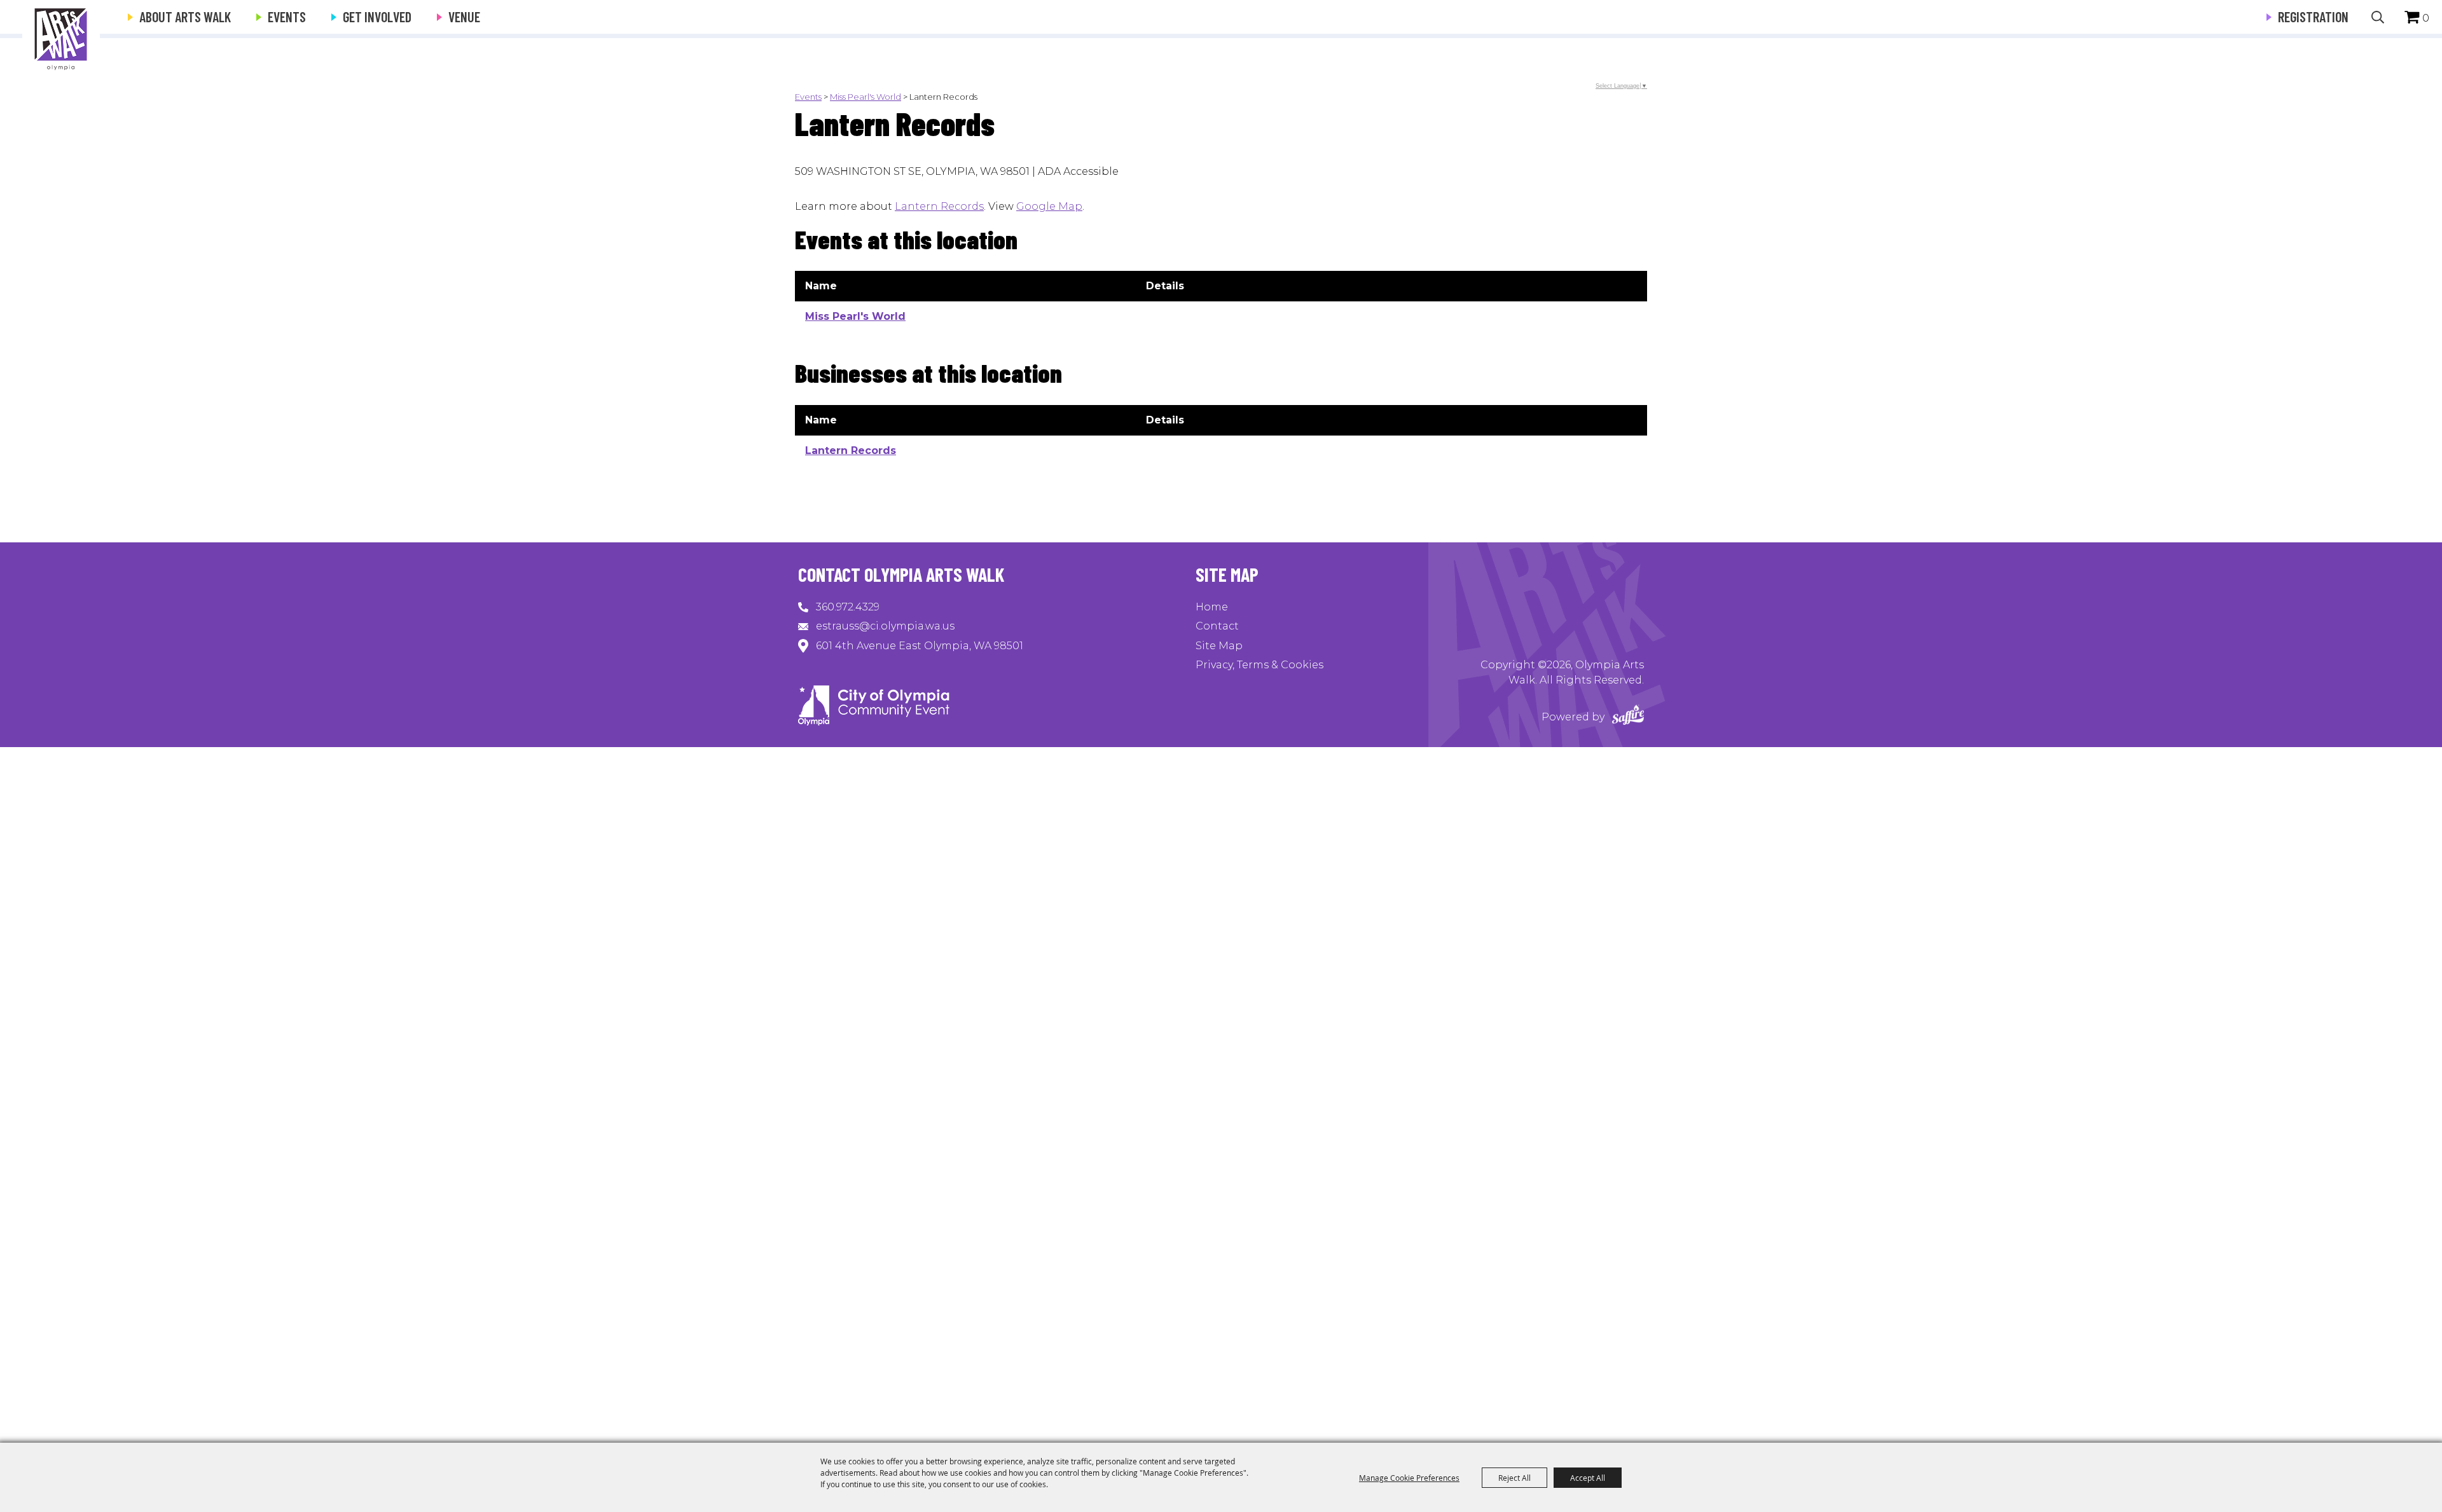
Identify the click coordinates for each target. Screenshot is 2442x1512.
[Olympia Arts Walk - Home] (874, 722)
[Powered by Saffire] (1628, 717)
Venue (464, 17)
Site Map (1219, 646)
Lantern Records (939, 206)
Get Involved (377, 17)
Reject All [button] (1514, 1478)
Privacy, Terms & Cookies (1259, 665)
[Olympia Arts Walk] (61, 38)
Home (1212, 607)
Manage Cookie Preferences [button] (1409, 1478)
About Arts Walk (185, 17)
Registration (2313, 17)
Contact (1217, 626)
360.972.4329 (848, 607)
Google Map (1049, 206)
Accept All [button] (1588, 1478)
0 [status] (2426, 18)
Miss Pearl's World (866, 97)
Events (287, 17)
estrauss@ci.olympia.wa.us (885, 626)
